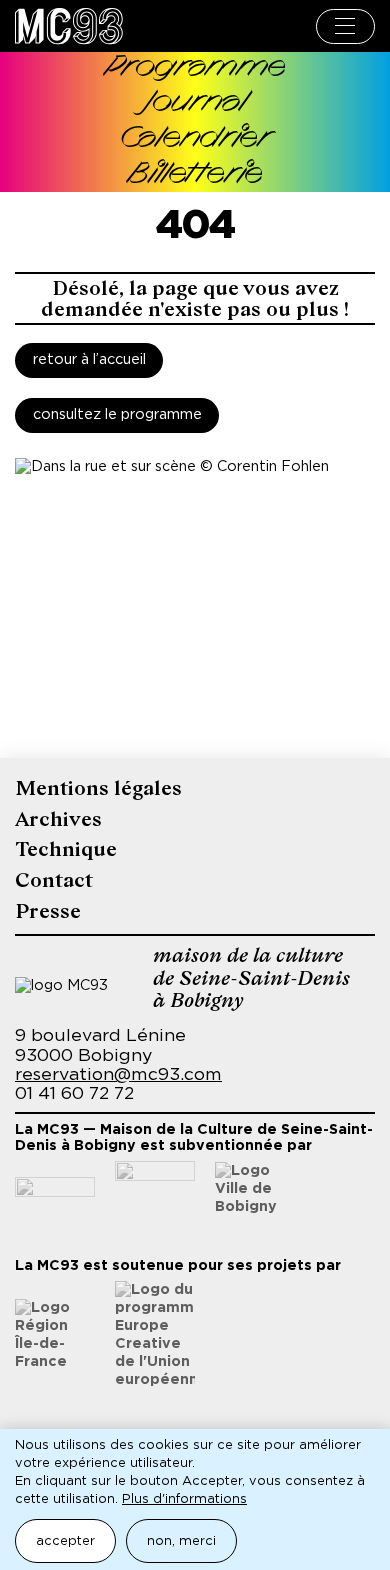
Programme (195, 68)
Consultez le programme (117, 415)
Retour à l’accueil (89, 360)
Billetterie (195, 175)
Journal (195, 103)
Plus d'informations (184, 1499)
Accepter (65, 1541)
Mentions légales (98, 788)
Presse (48, 911)
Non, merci (181, 1541)
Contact (54, 880)
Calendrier (195, 139)
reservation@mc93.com (118, 1075)
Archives (58, 819)
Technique (66, 849)
